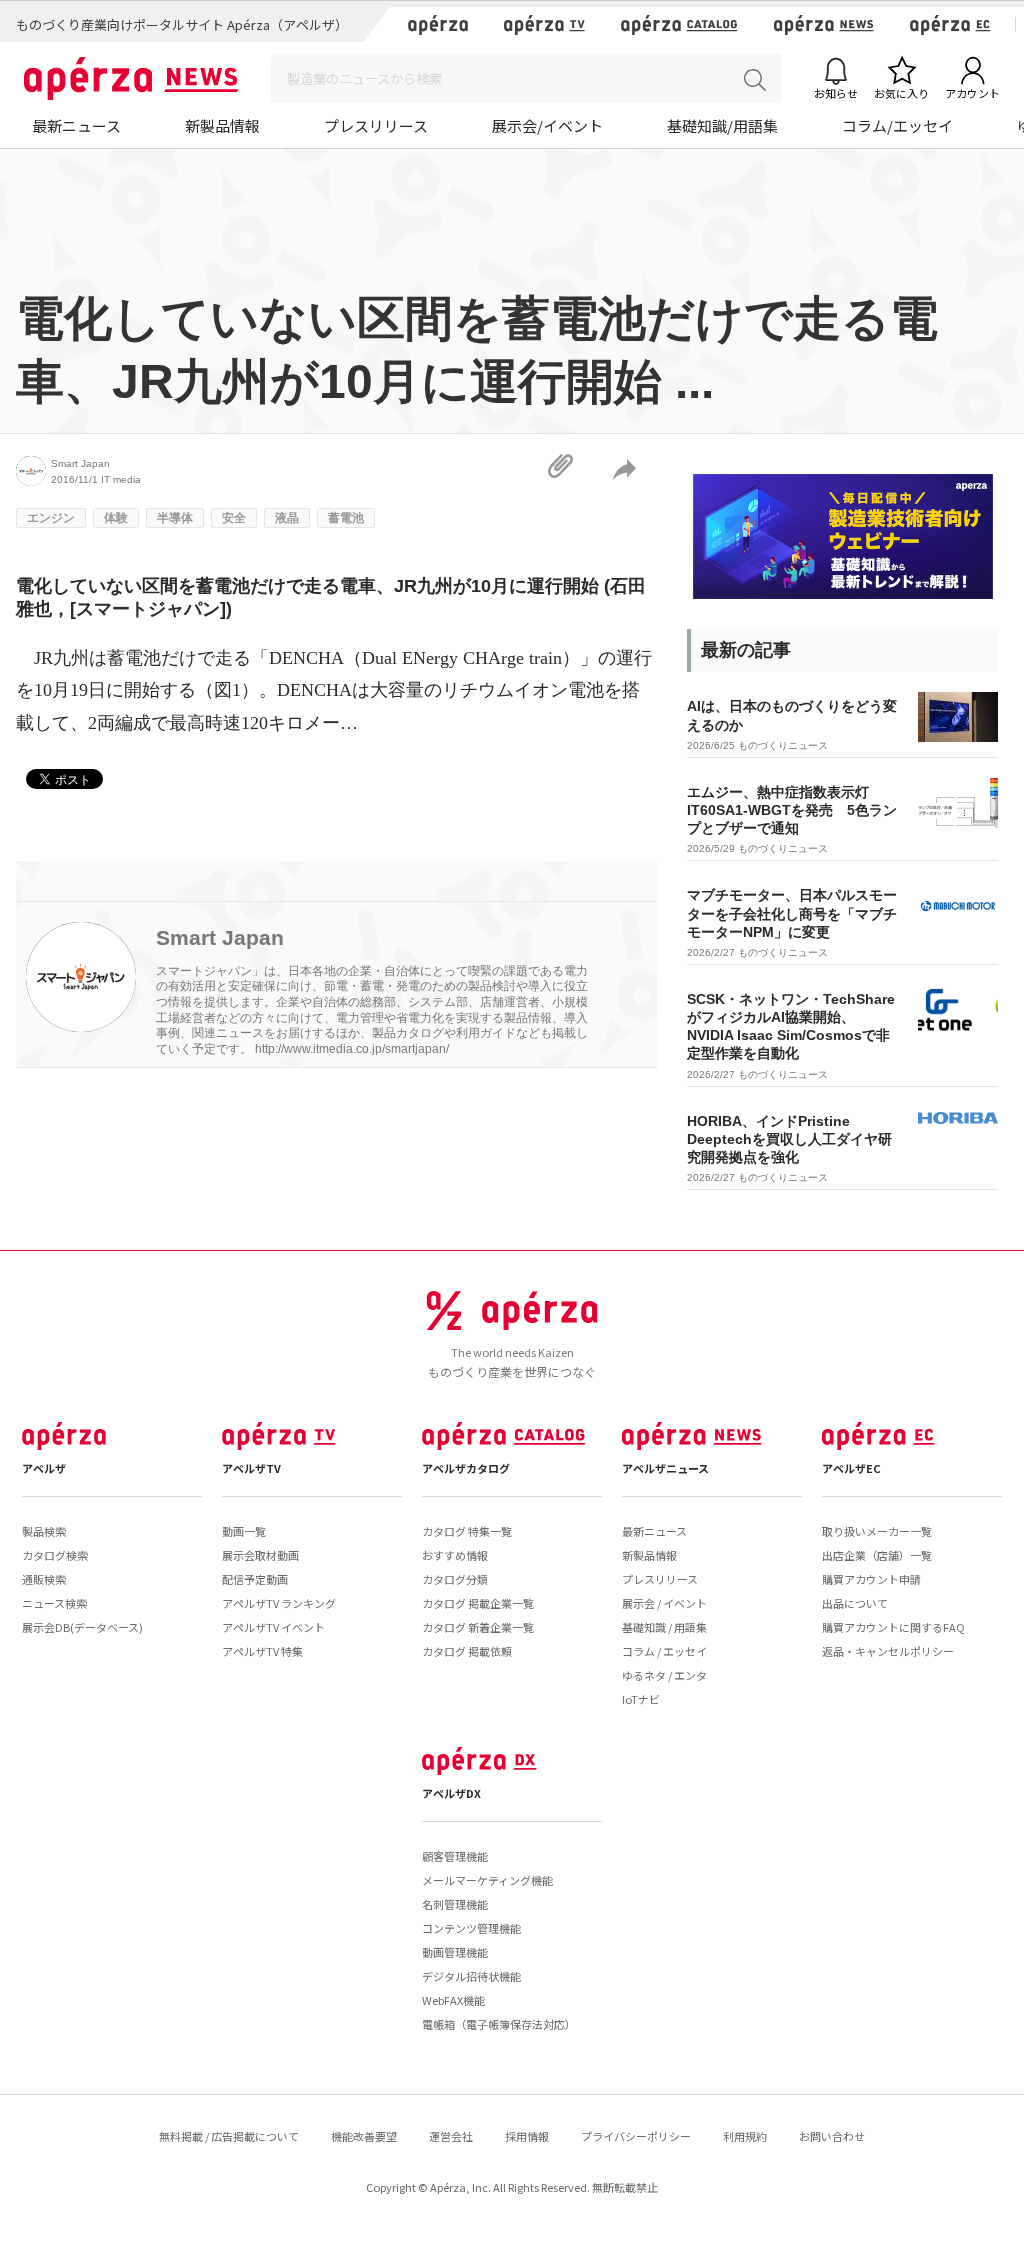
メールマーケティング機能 (487, 1880)
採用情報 (527, 2136)
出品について (855, 1603)
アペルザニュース (665, 1468)
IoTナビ (641, 1699)
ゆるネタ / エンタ (664, 1675)
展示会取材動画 (260, 1555)
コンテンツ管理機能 (471, 1928)
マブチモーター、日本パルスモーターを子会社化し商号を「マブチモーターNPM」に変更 (792, 913)
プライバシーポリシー (636, 2136)
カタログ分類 (455, 1579)
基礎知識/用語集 (722, 125)
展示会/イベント (547, 125)
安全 (234, 518)
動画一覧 (244, 1531)
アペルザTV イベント (273, 1627)
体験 (116, 518)
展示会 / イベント (664, 1603)
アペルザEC (851, 1468)
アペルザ (44, 1468)
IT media (121, 479)
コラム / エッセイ (664, 1651)
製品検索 (44, 1531)
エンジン (51, 518)
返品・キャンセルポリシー (888, 1651)
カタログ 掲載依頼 (467, 1651)
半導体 (175, 518)
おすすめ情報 (455, 1555)
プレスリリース (376, 125)
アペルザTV (251, 1468)
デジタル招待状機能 (471, 1976)
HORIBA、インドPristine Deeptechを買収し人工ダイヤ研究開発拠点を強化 (789, 1139)
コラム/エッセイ (897, 125)
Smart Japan (80, 463)
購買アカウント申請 (871, 1579)
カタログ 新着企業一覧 (478, 1627)
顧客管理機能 (455, 1856)
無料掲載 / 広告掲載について (229, 2136)
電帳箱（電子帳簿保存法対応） (499, 2024)
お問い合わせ (832, 2136)
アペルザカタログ (466, 1468)
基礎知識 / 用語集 (664, 1627)
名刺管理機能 (455, 1904)
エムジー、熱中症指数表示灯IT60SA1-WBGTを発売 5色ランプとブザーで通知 (792, 810)
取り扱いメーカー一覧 (877, 1531)
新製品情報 (222, 125)
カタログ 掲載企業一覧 (478, 1603)
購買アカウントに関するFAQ (893, 1627)
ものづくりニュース (783, 745)
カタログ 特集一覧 (467, 1531)
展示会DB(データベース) (82, 1627)
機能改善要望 (364, 2136)
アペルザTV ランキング (279, 1603)
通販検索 (44, 1579)
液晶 (287, 518)
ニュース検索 (54, 1603)
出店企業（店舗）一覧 (877, 1555)
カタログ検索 (55, 1555)
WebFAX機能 (453, 2000)
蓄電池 (346, 518)
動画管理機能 (455, 1952)
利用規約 (745, 2136)
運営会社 (451, 2136)
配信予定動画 (255, 1579)
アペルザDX (451, 1793)
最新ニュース (76, 125)
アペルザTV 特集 (262, 1651)
